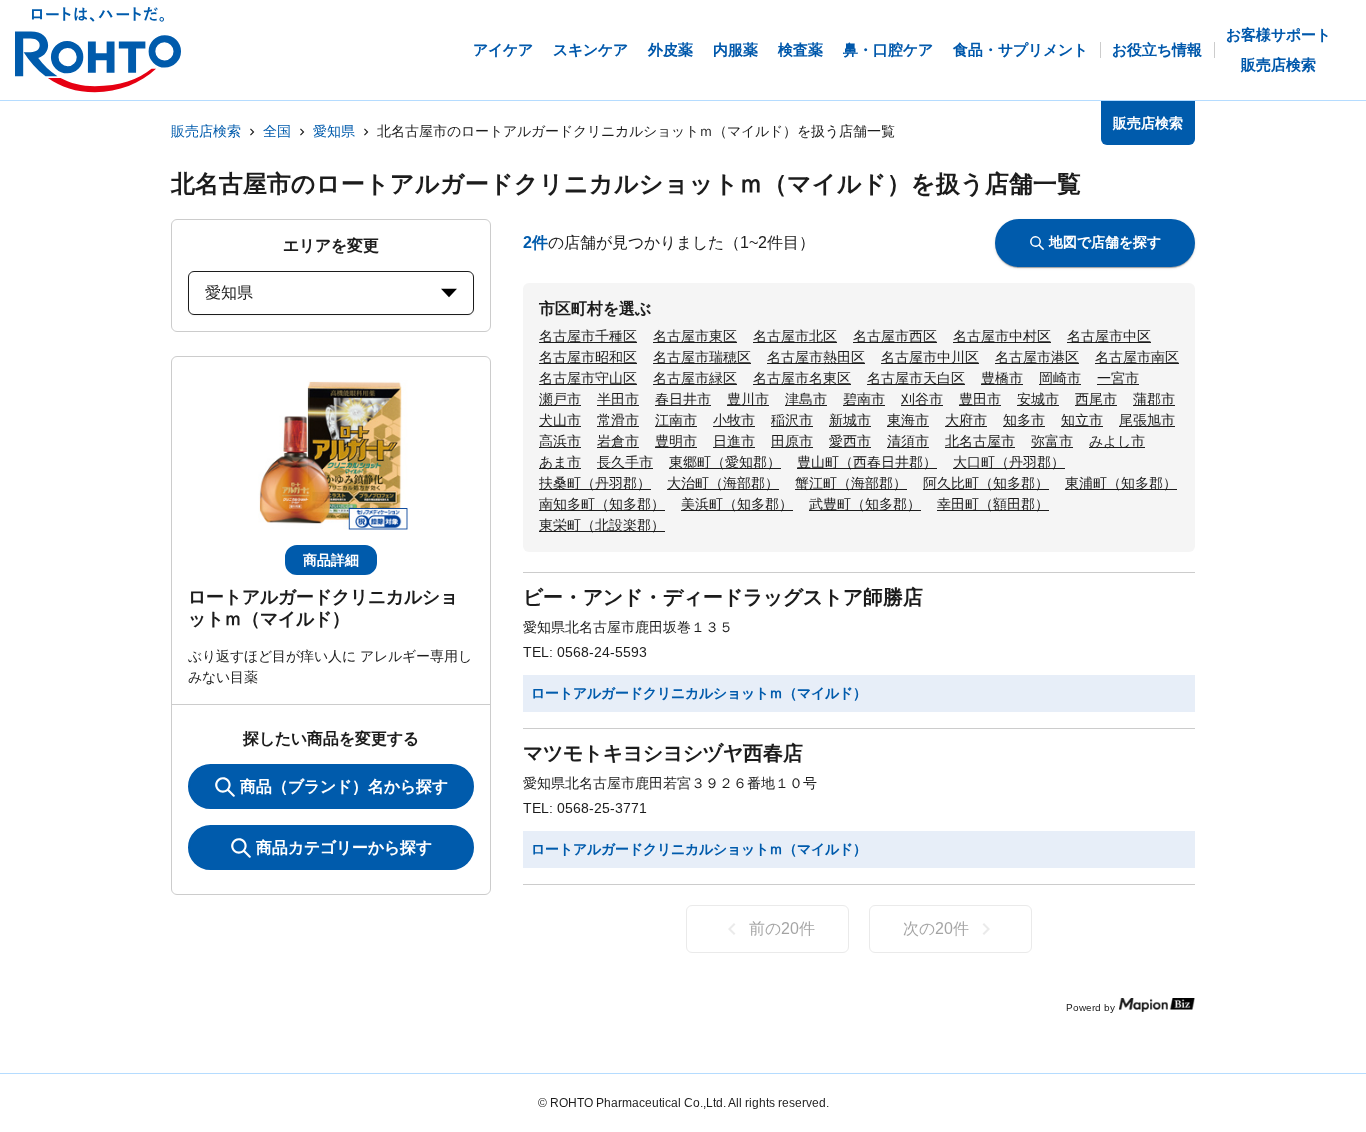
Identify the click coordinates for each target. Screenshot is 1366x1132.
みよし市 (1117, 441)
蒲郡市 (1154, 399)
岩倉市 (618, 441)
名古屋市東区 (695, 336)
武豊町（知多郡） (865, 504)
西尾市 (1096, 399)
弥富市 (1052, 441)
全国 (277, 131)
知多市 (1024, 420)
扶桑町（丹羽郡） (595, 483)
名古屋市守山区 (588, 378)
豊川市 (748, 399)
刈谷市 (922, 399)
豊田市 (980, 399)
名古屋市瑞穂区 (702, 357)
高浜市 (560, 441)
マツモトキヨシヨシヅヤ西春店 (663, 753)
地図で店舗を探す (1105, 242)
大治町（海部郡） (723, 483)
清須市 (908, 441)
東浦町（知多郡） (1121, 483)
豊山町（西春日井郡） (867, 462)
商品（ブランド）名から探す (344, 786)
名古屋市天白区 (916, 378)
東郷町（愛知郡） (725, 462)
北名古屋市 (980, 441)
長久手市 (625, 462)
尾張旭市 (1147, 420)
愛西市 (850, 441)
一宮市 (1118, 378)
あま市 (560, 462)
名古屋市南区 (1137, 357)
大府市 (966, 420)
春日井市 (683, 399)
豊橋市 (1002, 378)
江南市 (676, 420)
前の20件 (782, 928)
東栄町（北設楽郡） (602, 525)
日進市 (734, 441)
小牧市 (734, 420)
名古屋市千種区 (588, 336)
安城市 (1038, 399)
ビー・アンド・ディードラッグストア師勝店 (723, 597)
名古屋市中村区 (1002, 336)
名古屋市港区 (1037, 357)
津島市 (806, 399)
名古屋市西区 (895, 336)
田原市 (792, 441)
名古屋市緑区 (695, 378)
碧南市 (864, 399)
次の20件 (936, 928)
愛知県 (334, 131)
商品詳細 (331, 560)
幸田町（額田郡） (993, 504)
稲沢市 (792, 420)
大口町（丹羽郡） (1009, 462)
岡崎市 (1060, 378)
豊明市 (676, 441)
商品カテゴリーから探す (344, 847)
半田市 (618, 399)
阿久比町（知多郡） (986, 483)
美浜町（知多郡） (737, 504)
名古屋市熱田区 (816, 357)
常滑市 (618, 420)
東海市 (908, 420)
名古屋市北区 (795, 336)
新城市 (850, 420)
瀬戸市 (560, 399)
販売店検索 (206, 131)
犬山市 (560, 420)
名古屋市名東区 (802, 378)
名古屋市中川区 (930, 357)
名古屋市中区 (1109, 336)
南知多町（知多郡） (602, 504)
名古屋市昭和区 (588, 357)
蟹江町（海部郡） (851, 483)
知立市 (1082, 420)
